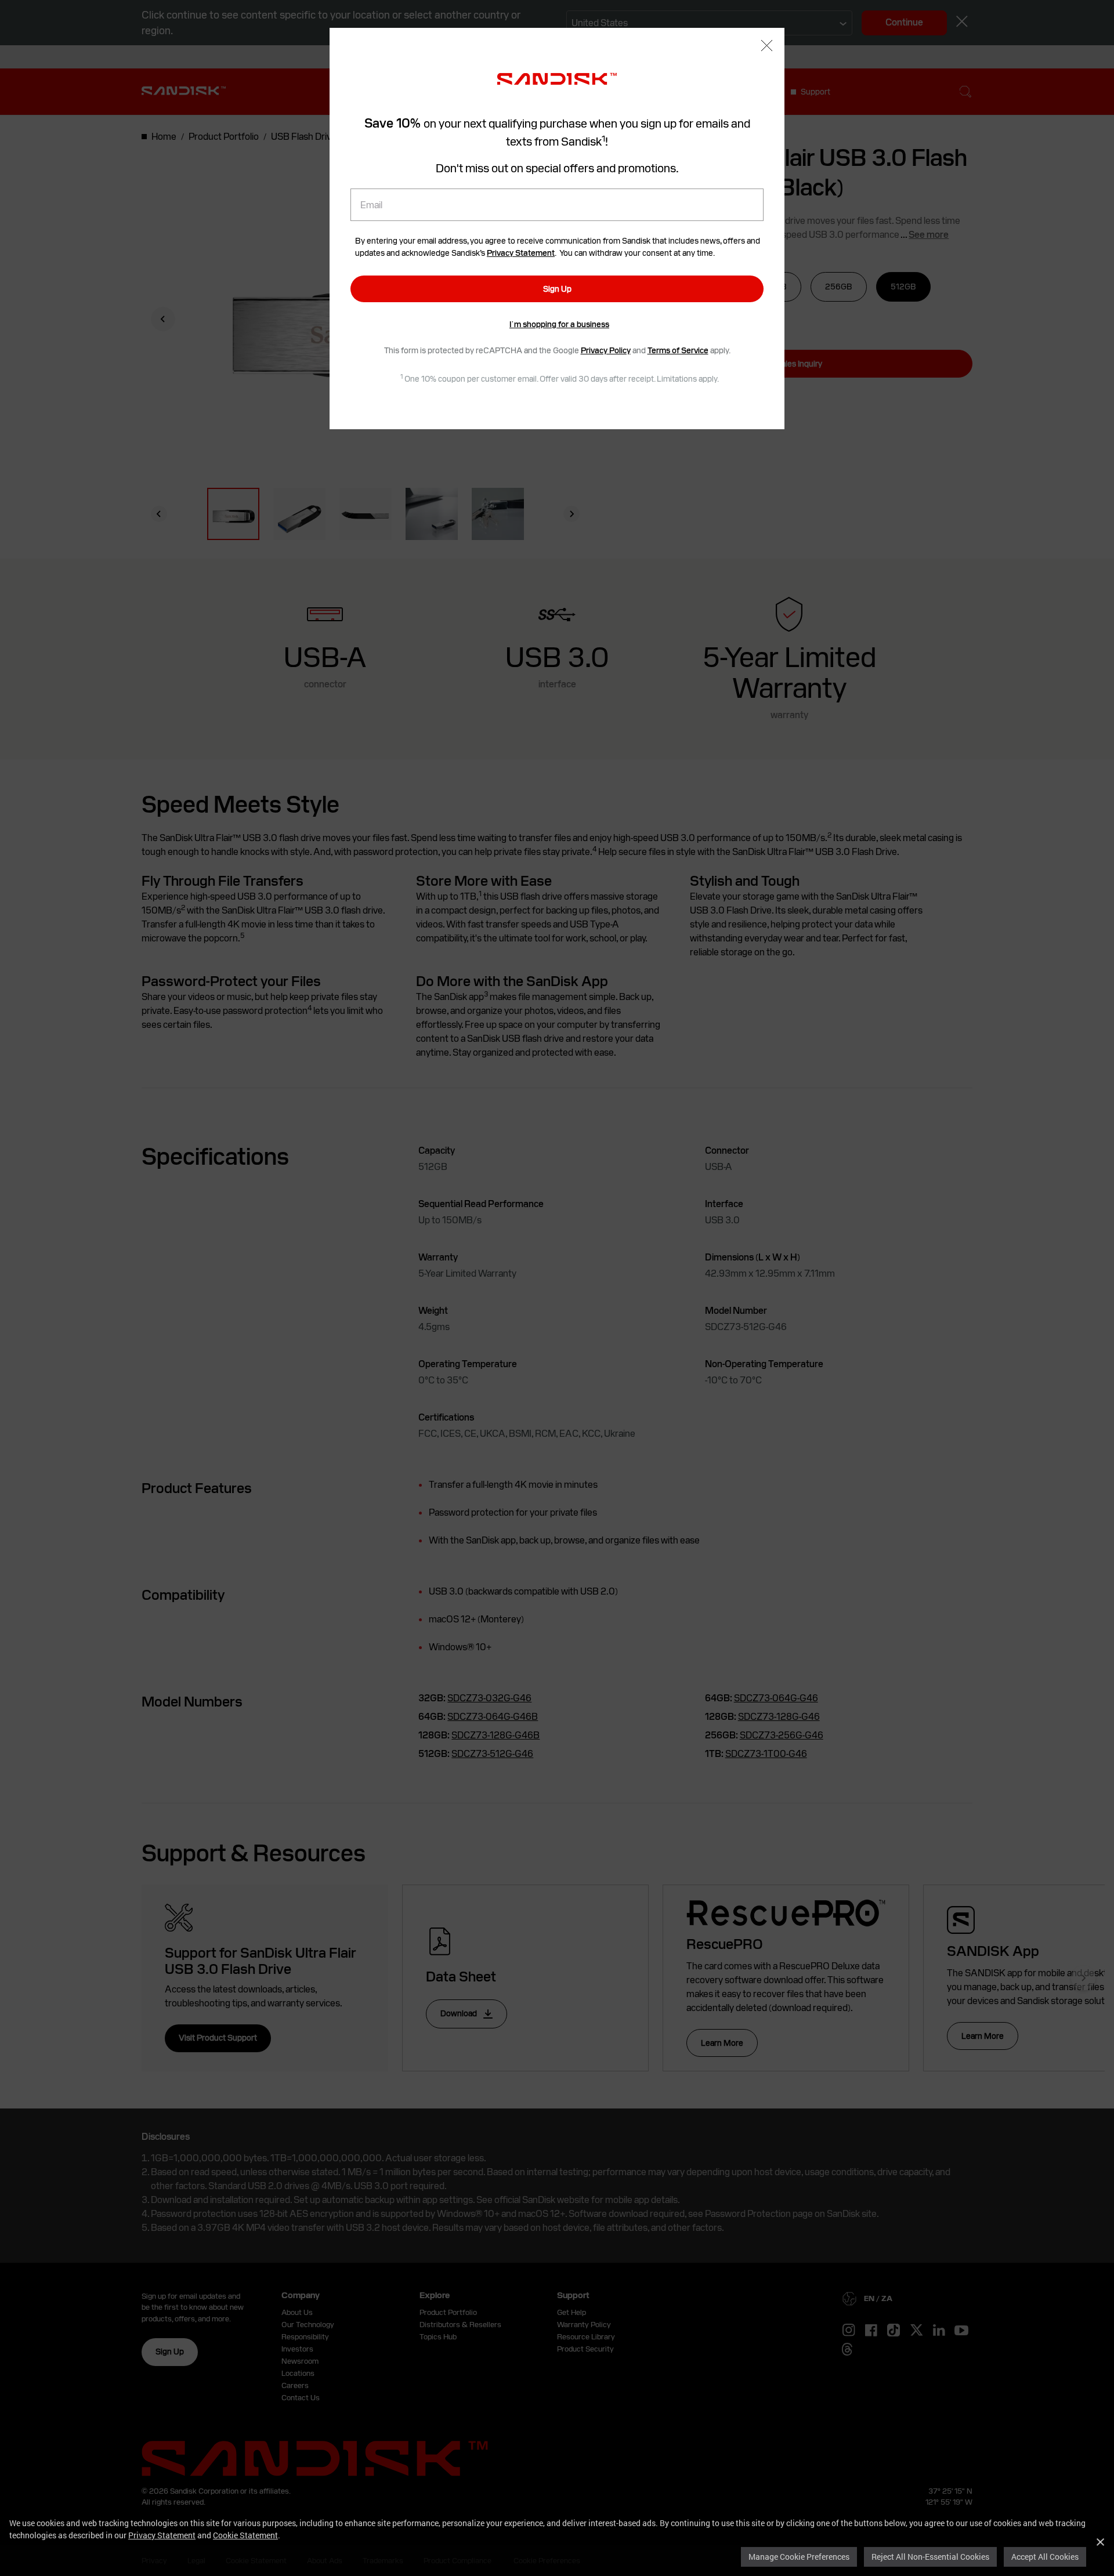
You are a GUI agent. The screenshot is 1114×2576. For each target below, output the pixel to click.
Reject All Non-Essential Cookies (930, 2557)
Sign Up (557, 289)
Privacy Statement (162, 2535)
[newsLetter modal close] (767, 47)
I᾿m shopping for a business (559, 324)
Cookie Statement (245, 2535)
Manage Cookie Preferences (799, 2557)
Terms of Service (678, 350)
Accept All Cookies (1045, 2557)
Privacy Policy (606, 350)
